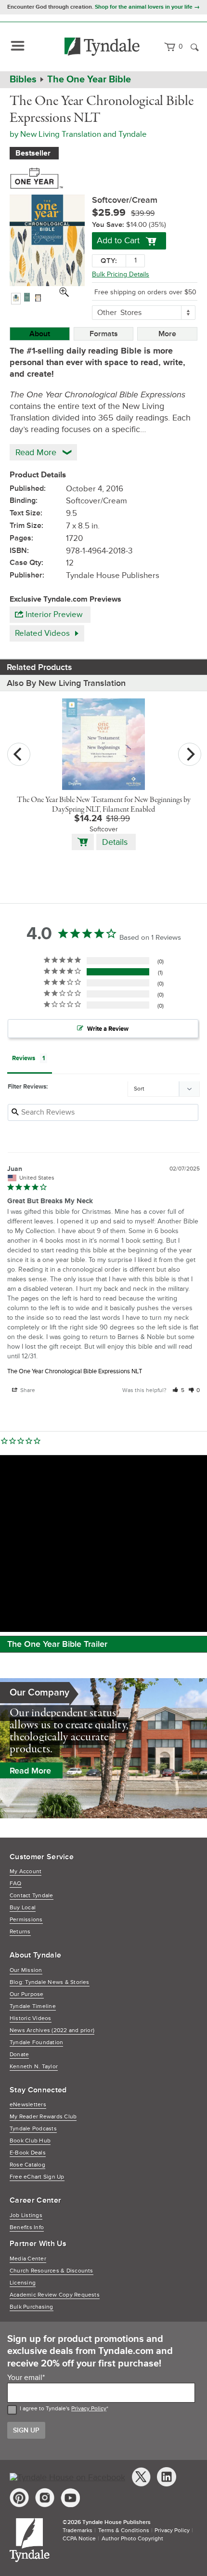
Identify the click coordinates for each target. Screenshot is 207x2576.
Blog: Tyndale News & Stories (50, 1982)
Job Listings (26, 2215)
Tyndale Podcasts (33, 2129)
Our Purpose (27, 1994)
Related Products (39, 667)
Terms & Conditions (124, 2530)
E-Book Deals (28, 2153)
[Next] (190, 754)
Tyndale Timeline (33, 2006)
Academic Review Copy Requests (55, 2295)
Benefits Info (27, 2228)
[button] (178, 1390)
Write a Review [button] (108, 1029)
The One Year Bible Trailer (57, 1644)
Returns (20, 1932)
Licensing (23, 2283)
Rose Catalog (27, 2165)
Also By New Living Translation (66, 683)
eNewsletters (28, 2105)
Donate (19, 2055)
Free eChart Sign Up (37, 2177)
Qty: (109, 261)
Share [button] (27, 1390)
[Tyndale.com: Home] (102, 47)
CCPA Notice (79, 2539)
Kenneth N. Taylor (34, 2067)
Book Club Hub (30, 2141)
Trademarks (78, 2530)
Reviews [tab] (24, 1058)
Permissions (26, 1920)
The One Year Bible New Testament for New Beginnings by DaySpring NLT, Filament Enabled (104, 805)
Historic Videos (31, 2018)
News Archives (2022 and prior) (52, 2031)
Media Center (28, 2259)
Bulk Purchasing (32, 2307)
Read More (30, 1771)
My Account (26, 1872)
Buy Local (23, 1908)
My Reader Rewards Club (43, 2117)
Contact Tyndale (32, 1896)
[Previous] (19, 754)
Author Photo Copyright (132, 2539)
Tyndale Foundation (36, 2043)
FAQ (16, 1884)
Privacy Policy (89, 2409)
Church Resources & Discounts (52, 2271)
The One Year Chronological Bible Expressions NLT (75, 1371)
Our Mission (26, 1970)
